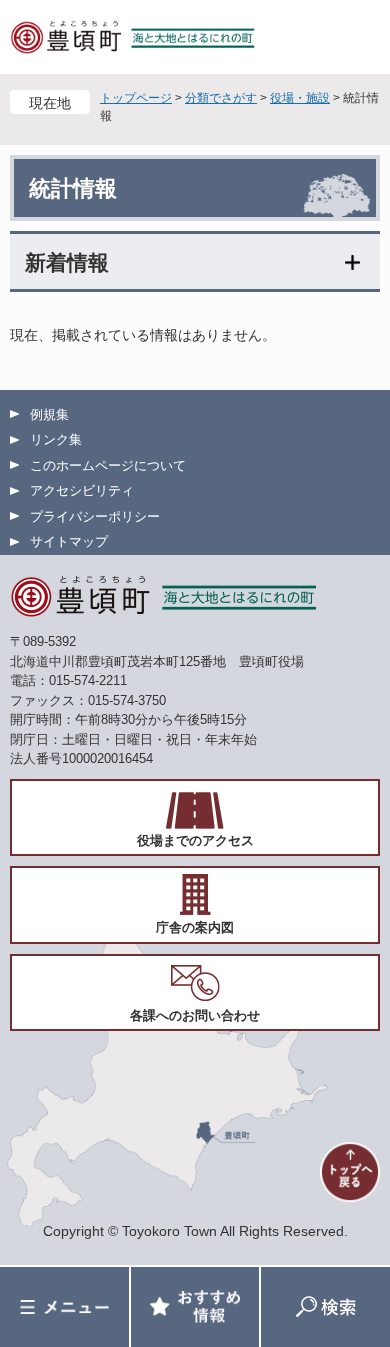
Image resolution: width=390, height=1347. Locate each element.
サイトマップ (69, 541)
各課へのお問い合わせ (195, 1015)
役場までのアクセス (195, 840)
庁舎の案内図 (195, 927)
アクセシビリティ (82, 490)
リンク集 (56, 439)
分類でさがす (221, 98)
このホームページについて (108, 465)
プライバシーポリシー (95, 516)
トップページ (136, 98)
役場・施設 (300, 98)
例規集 (49, 414)
